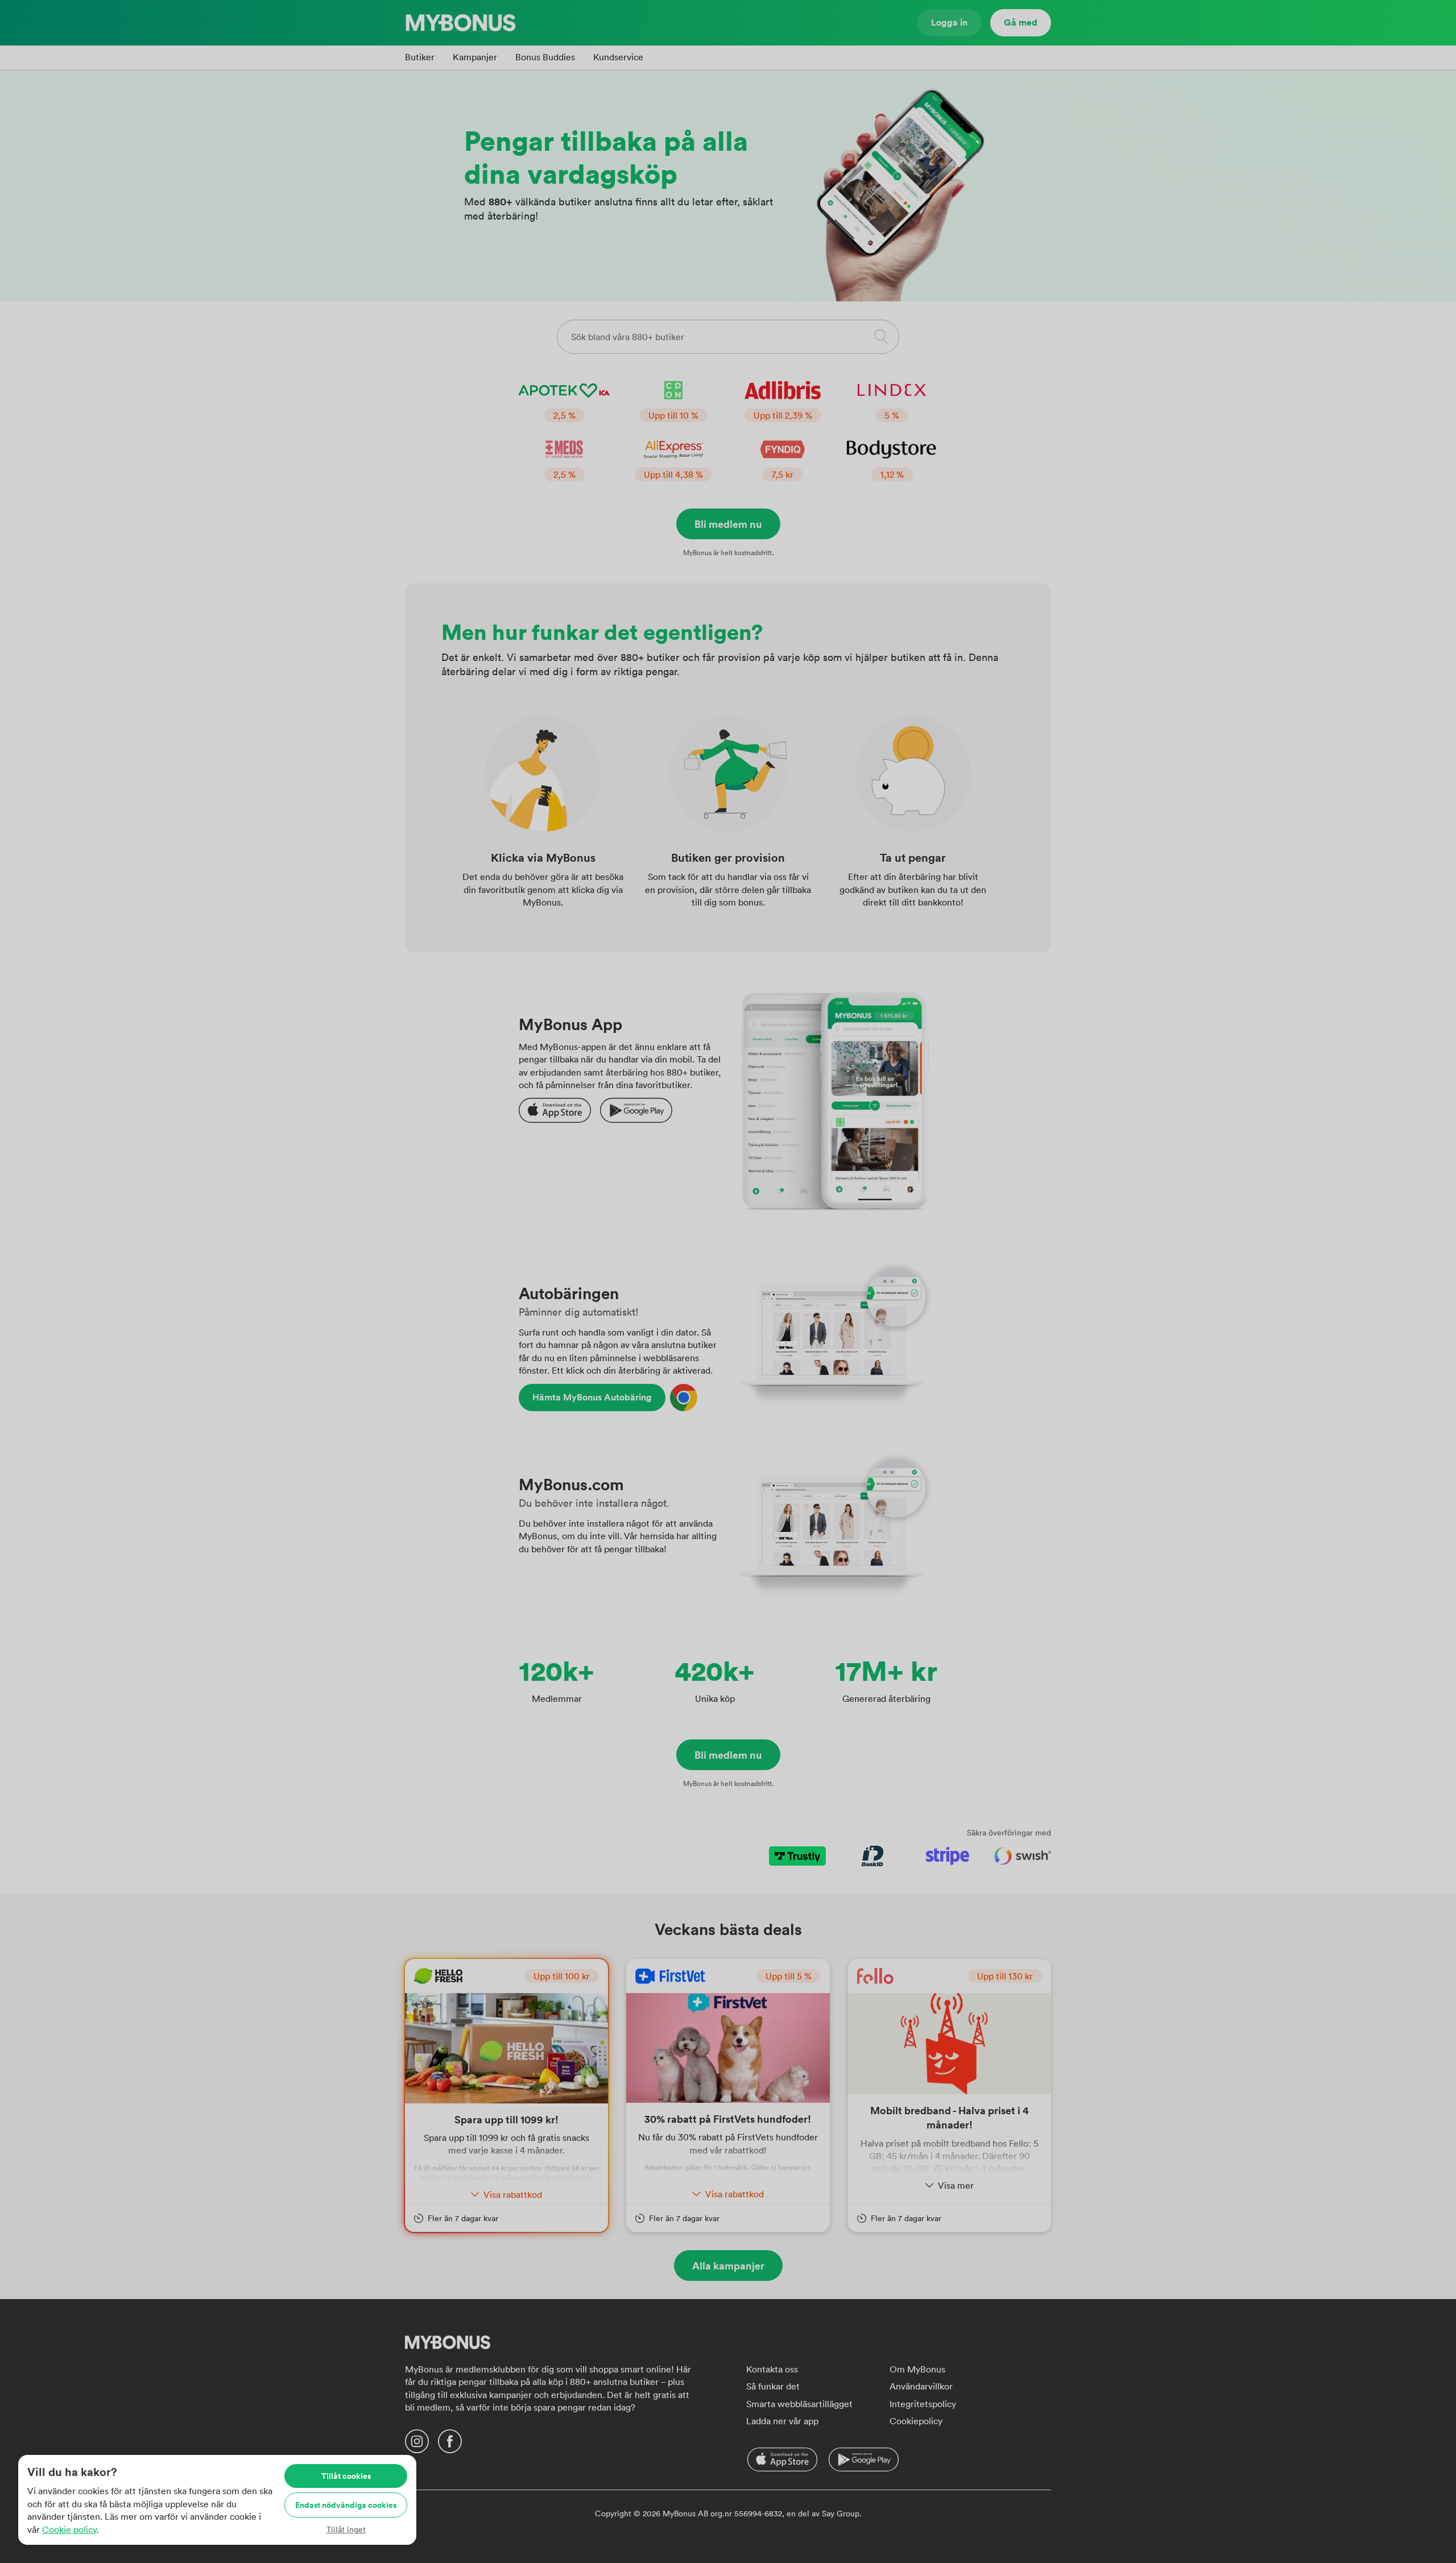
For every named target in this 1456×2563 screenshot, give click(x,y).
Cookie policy (69, 2529)
